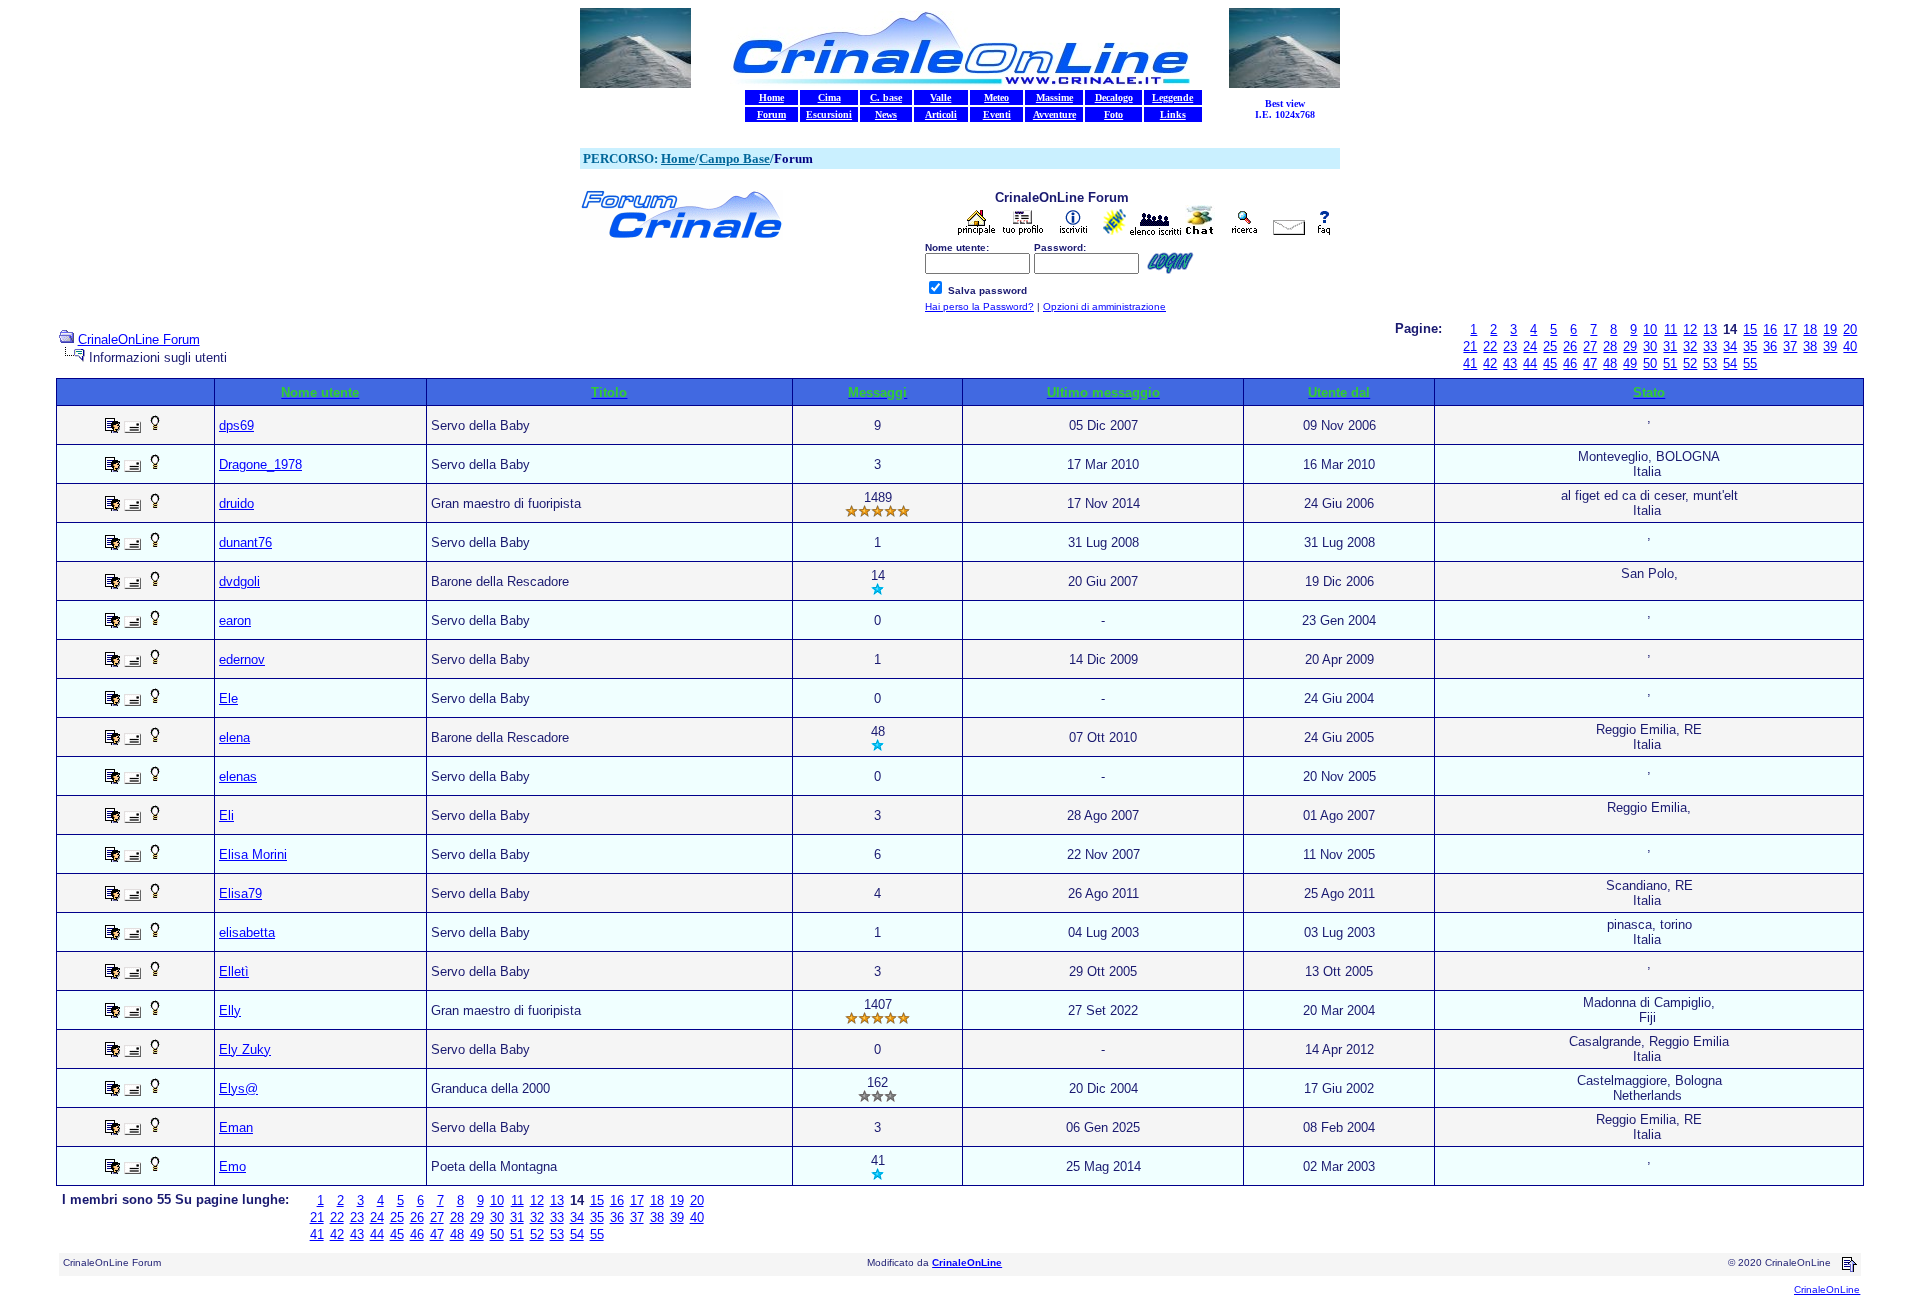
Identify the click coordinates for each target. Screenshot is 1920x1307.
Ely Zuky (245, 1049)
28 (1610, 346)
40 (1850, 346)
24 (1530, 346)
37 (1790, 346)
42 (1490, 363)
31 (1670, 346)
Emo (232, 1166)
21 (1470, 346)
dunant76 (245, 542)
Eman (236, 1127)
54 (1730, 363)
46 (1570, 363)
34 (1730, 346)
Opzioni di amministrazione (1104, 306)
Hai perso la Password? (979, 306)
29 (1630, 346)
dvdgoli (239, 581)
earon (235, 620)
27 (1590, 346)
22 (1490, 346)
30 (1650, 346)
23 (1510, 346)
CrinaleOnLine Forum (139, 339)
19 (1830, 329)
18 (1810, 329)
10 (1650, 329)
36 (1770, 346)
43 (1510, 363)
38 (1810, 346)
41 (1470, 363)
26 (1570, 346)
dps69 (236, 425)
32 (1690, 346)
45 (1550, 363)
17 (1790, 329)
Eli (226, 815)
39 (1830, 346)
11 (1670, 329)
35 (1750, 346)
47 (1590, 363)
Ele (228, 698)
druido (236, 503)
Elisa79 (240, 893)
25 (1550, 346)
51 (1670, 363)
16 (1770, 329)
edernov (242, 659)
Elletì (234, 971)
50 (1650, 363)
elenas (238, 776)
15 (1750, 329)
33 (1710, 346)
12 (1690, 329)
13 (1710, 329)
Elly (230, 1010)
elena (234, 737)
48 (1610, 363)
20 (1850, 329)
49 (1630, 363)
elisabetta (247, 932)
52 (1690, 363)
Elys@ (238, 1088)
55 (1750, 363)
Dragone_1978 (260, 464)
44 (1530, 363)
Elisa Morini (253, 854)
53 (1710, 363)
